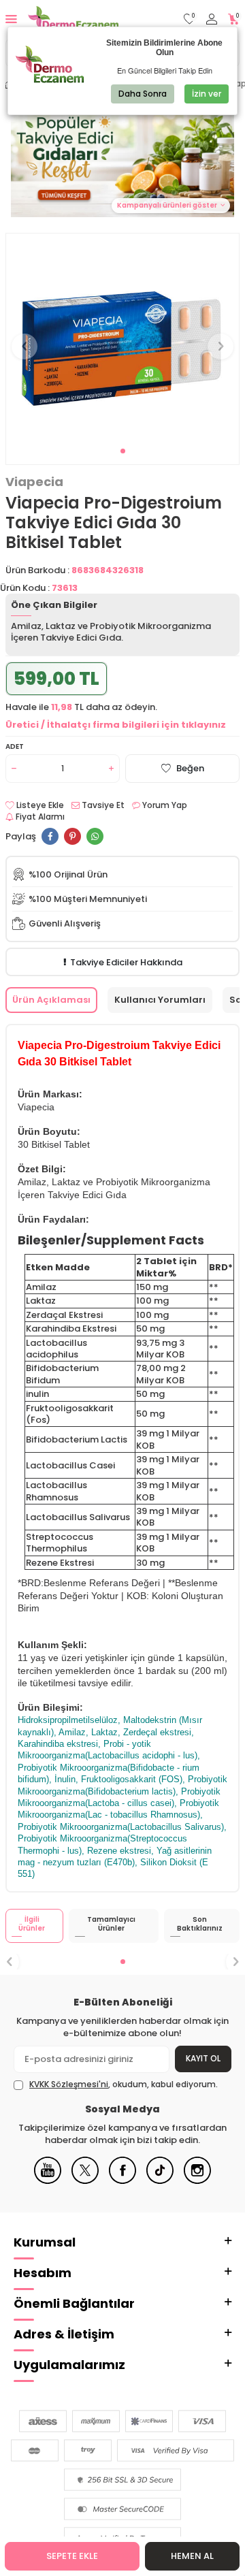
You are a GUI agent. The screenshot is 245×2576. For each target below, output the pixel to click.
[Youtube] (48, 2181)
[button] (123, 451)
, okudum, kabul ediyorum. (124, 2084)
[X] (85, 2181)
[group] (122, 338)
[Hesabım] (212, 19)
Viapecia (34, 482)
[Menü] (11, 19)
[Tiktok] (160, 2181)
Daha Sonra (143, 94)
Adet (15, 746)
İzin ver (207, 94)
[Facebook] (122, 2181)
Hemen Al (192, 2556)
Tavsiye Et (102, 805)
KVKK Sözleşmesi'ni (69, 2084)
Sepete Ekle (72, 2556)
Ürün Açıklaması (51, 1000)
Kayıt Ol (203, 2058)
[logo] (73, 19)
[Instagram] (197, 2181)
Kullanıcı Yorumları (160, 1000)
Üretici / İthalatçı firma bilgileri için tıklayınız (116, 725)
